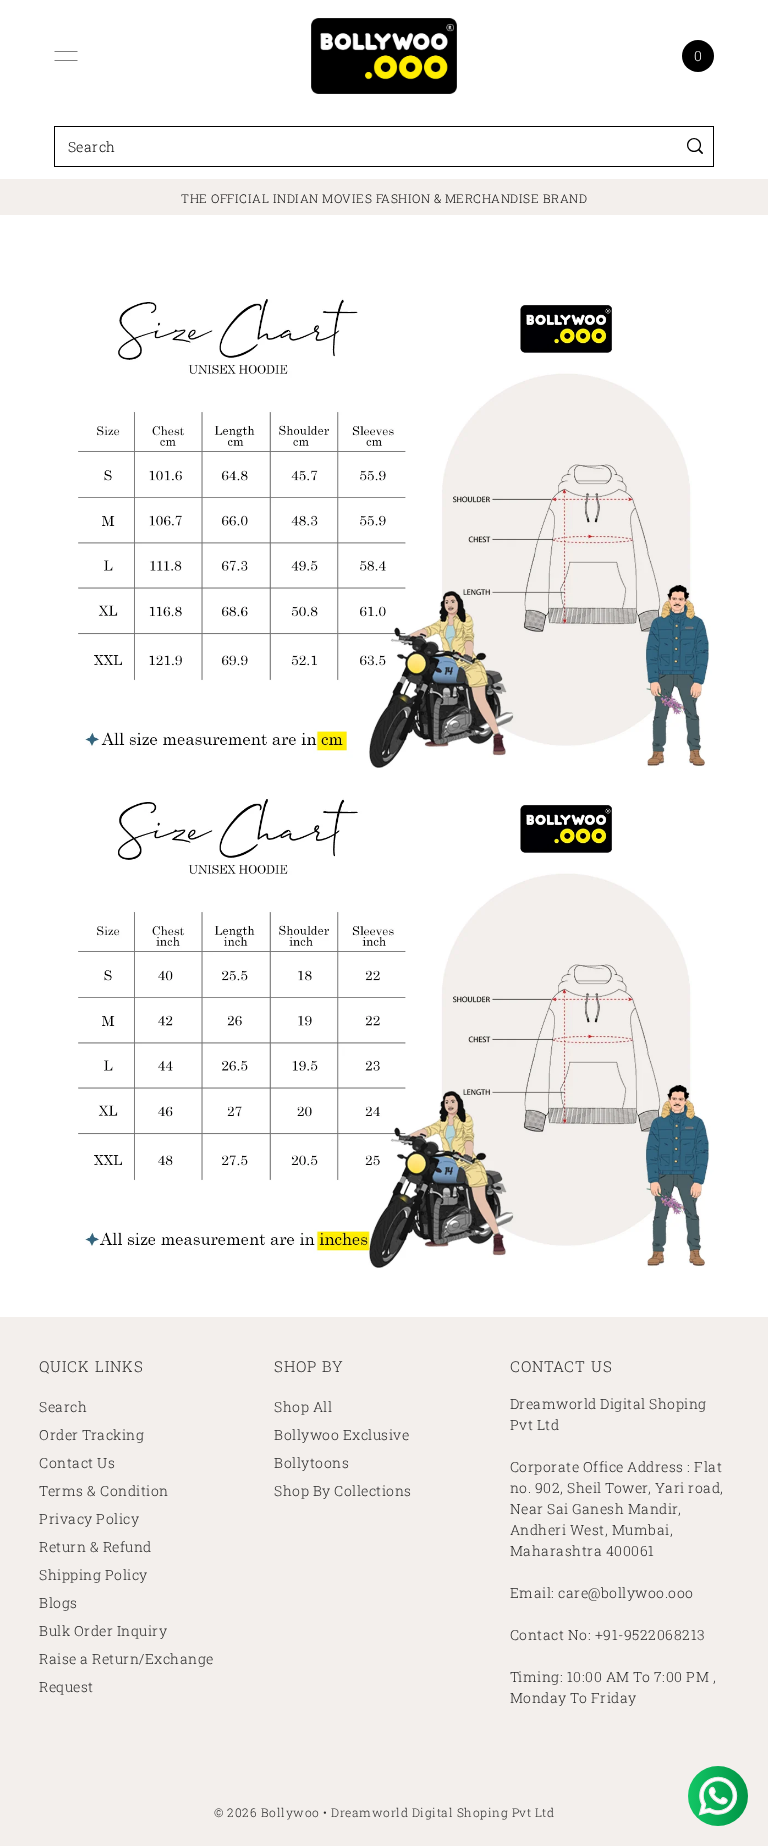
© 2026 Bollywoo (267, 1812)
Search (63, 1406)
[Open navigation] (66, 56)
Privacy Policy (89, 1518)
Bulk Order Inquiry (103, 1630)
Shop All (303, 1406)
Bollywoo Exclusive (341, 1434)
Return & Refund (95, 1546)
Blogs (58, 1602)
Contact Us (77, 1462)
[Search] (694, 146)
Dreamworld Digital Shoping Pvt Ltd (442, 1812)
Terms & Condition (104, 1490)
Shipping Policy (93, 1574)
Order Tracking (91, 1434)
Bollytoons (311, 1462)
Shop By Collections (343, 1490)
